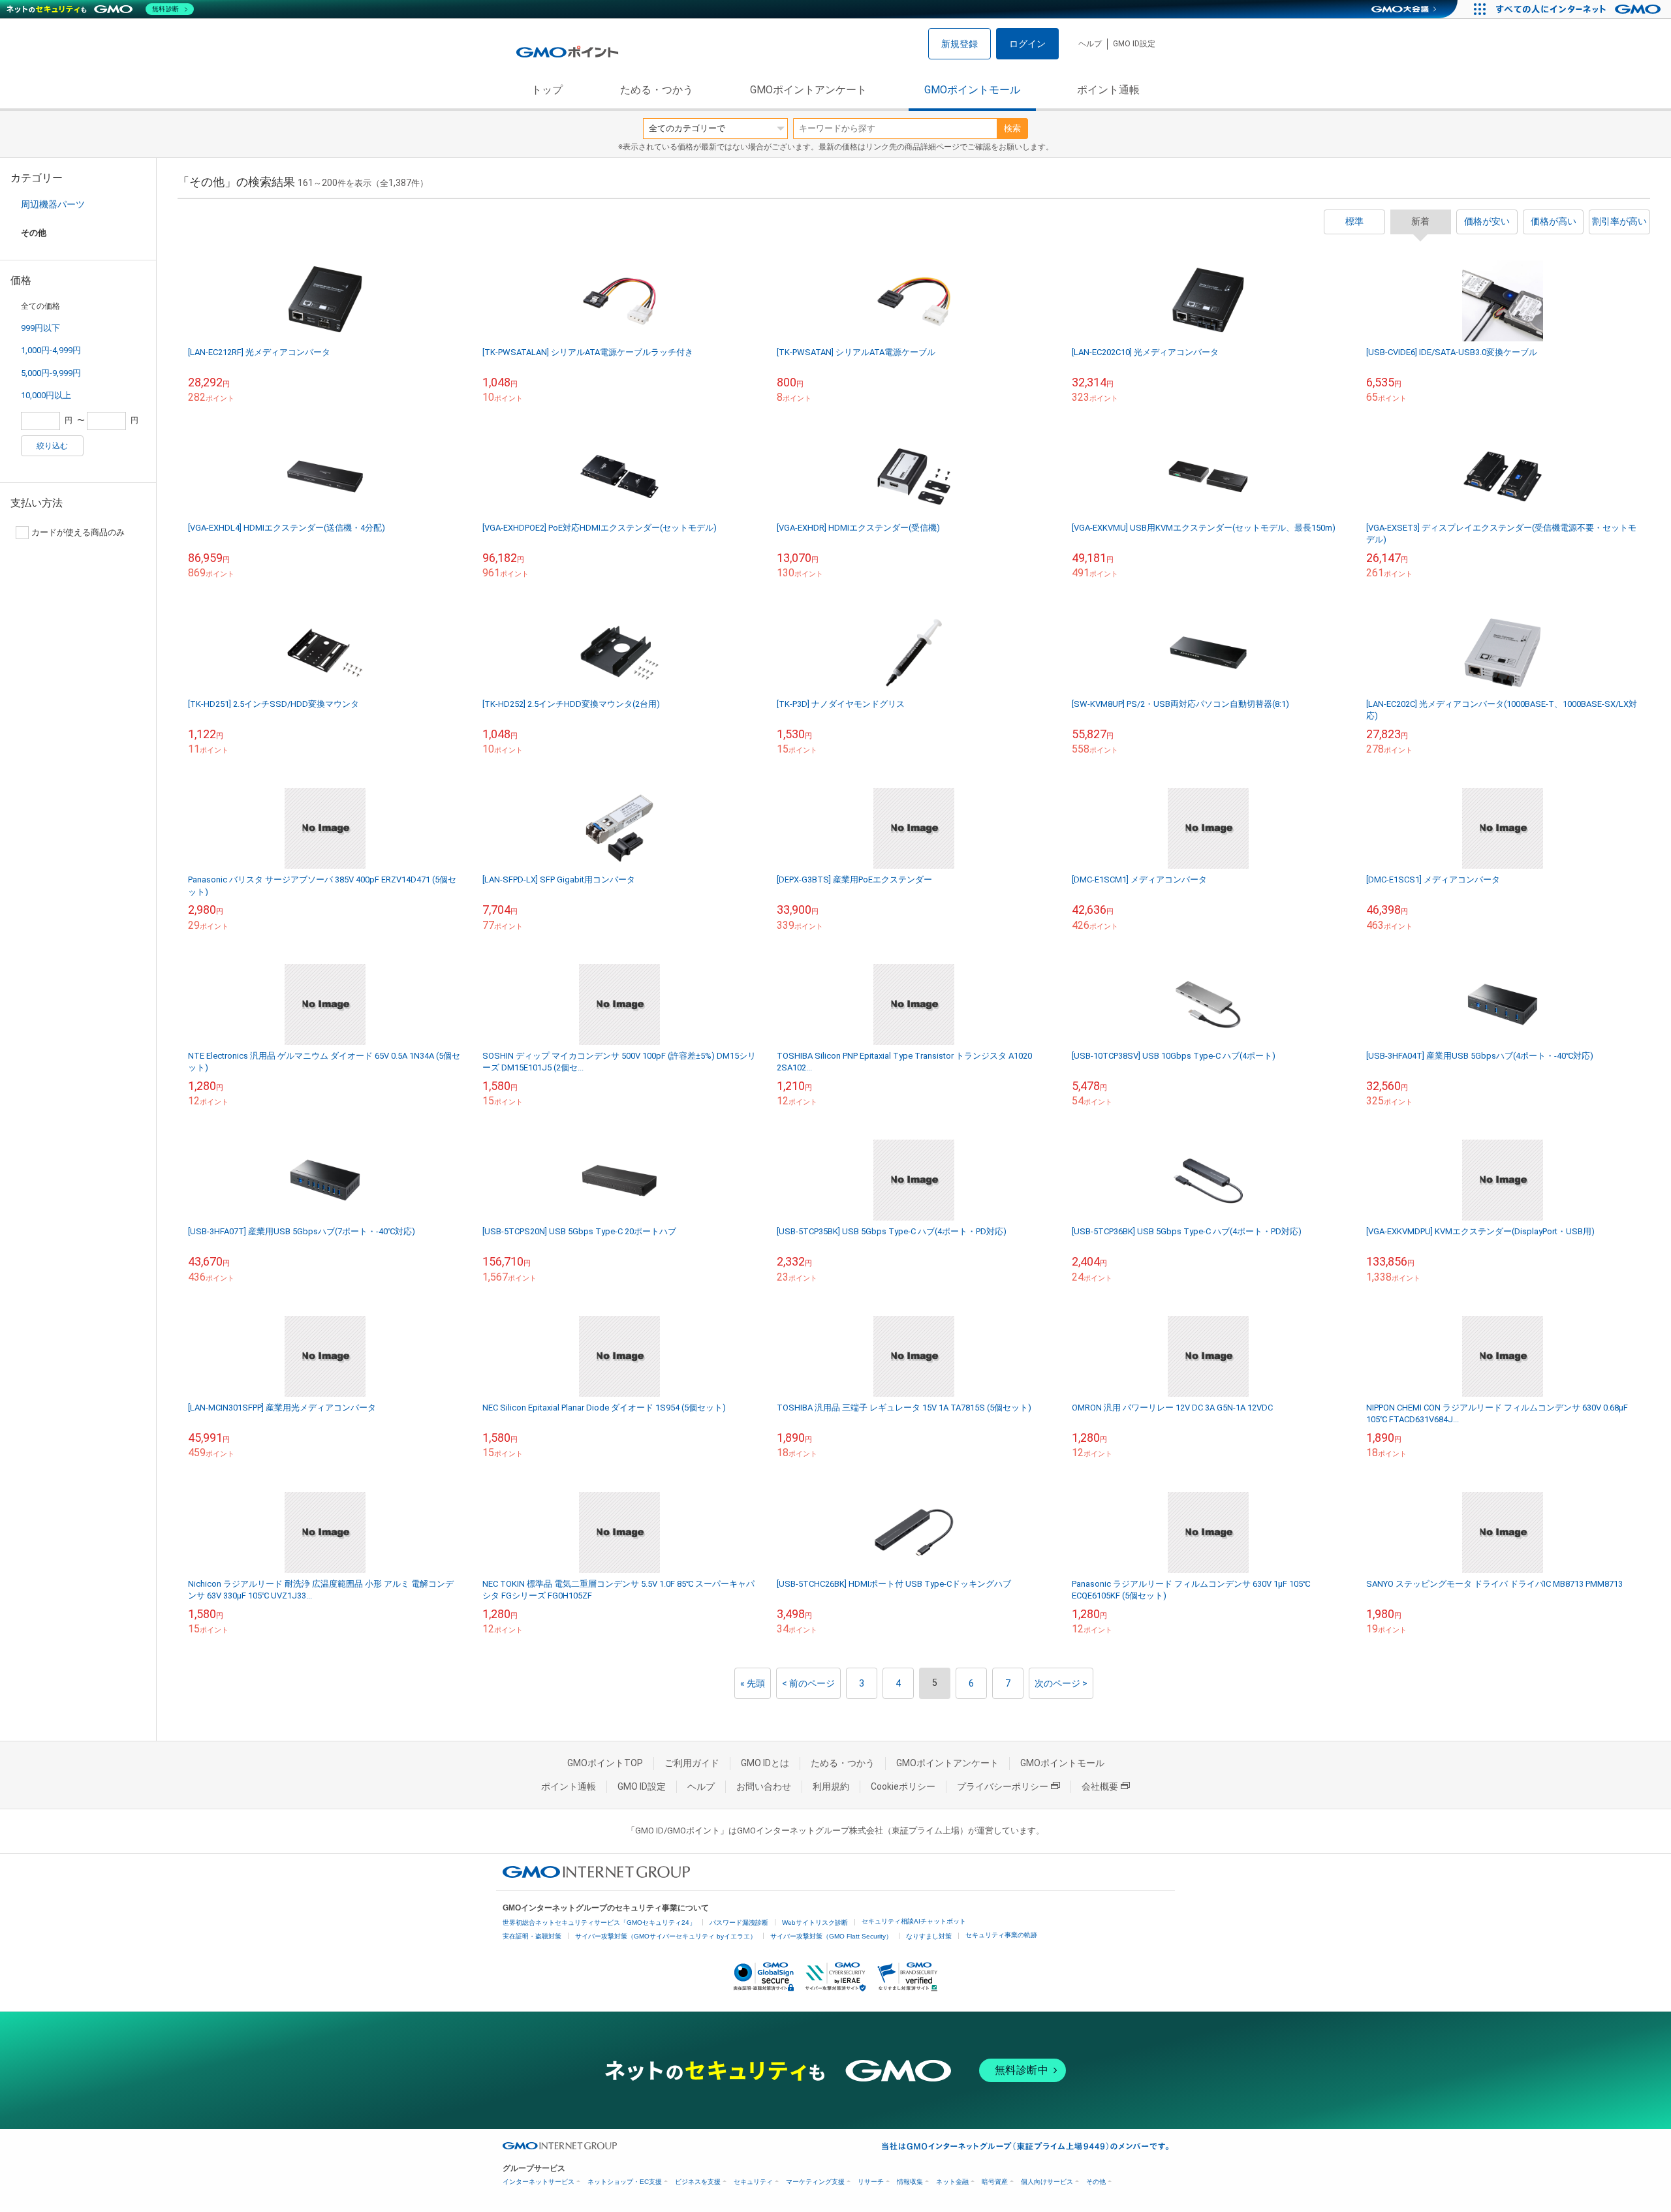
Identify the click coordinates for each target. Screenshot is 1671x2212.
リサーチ (871, 2182)
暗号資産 (995, 2182)
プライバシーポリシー (1003, 1786)
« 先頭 (753, 1683)
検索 (1012, 128)
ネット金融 (952, 2182)
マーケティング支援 (815, 2182)
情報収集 (910, 2182)
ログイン (1027, 44)
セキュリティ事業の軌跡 (1001, 1935)
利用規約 (831, 1786)
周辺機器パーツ (53, 204)
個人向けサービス (1047, 2182)
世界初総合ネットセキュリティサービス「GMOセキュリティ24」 (599, 1923)
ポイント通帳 (1108, 90)
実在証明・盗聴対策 (532, 1936)
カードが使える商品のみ (78, 532)
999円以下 (40, 328)
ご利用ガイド (692, 1763)
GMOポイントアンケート (808, 90)
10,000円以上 (46, 395)
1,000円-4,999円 (51, 350)
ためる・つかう (657, 90)
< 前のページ (808, 1683)
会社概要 (1100, 1786)
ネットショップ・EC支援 (625, 2182)
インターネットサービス (539, 2182)
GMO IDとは (765, 1763)
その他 (1096, 2182)
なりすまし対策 (929, 1936)
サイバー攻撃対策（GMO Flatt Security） (831, 1936)
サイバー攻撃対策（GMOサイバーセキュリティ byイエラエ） (666, 1936)
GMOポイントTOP (605, 1763)
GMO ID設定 (1134, 44)
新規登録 (960, 44)
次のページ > (1061, 1683)
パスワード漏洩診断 (739, 1923)
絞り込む (52, 446)
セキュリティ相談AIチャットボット (914, 1921)
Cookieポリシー (903, 1786)
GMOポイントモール (972, 90)
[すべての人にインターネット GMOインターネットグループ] (1580, 9)
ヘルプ (1090, 44)
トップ (547, 90)
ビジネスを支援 (698, 2182)
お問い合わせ (764, 1786)
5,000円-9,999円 (51, 373)
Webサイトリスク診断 (815, 1923)
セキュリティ (753, 2182)
